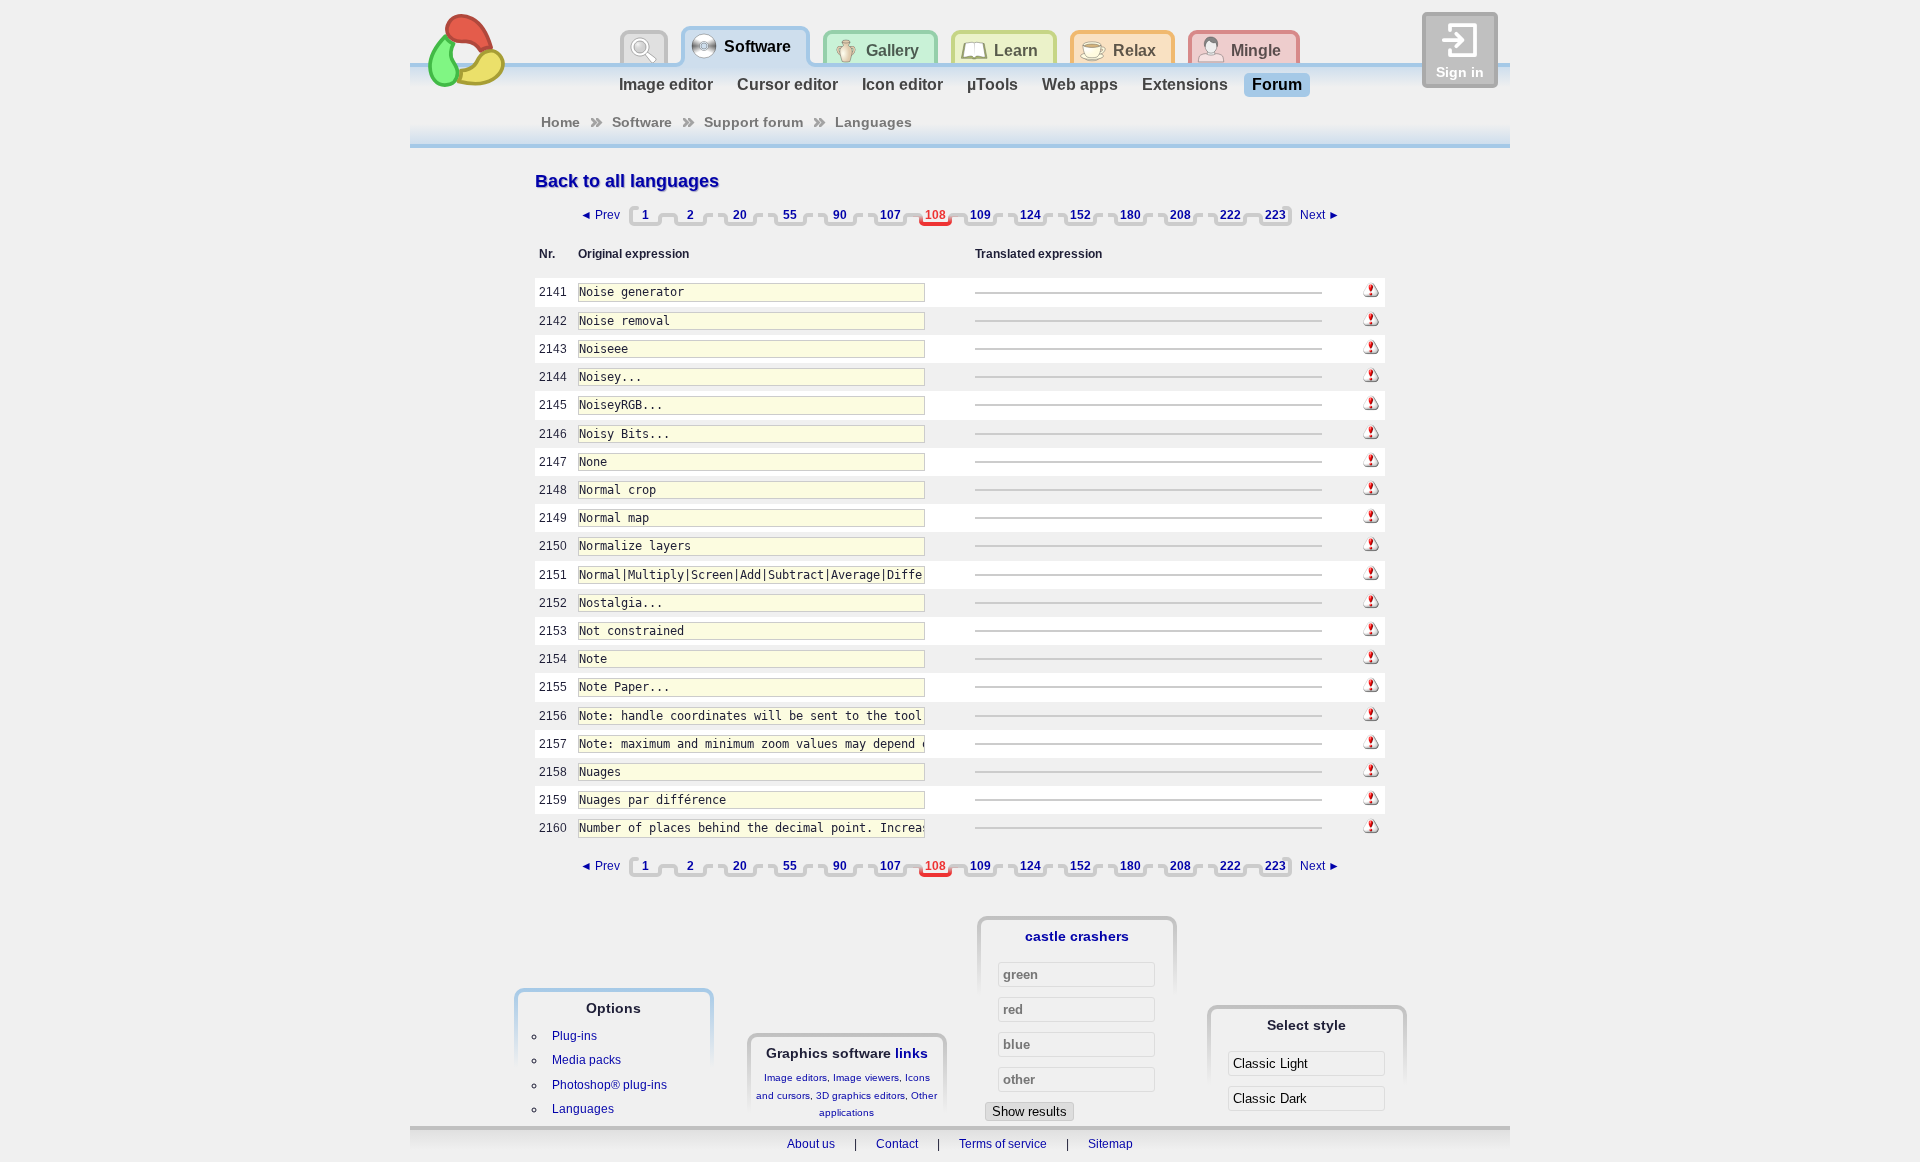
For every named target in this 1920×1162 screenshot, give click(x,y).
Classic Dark (1270, 1098)
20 (740, 215)
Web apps (1080, 84)
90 (840, 215)
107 (890, 215)
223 (1275, 215)
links (911, 1053)
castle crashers (1077, 936)
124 (1030, 215)
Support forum (753, 122)
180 (1130, 215)
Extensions (1185, 84)
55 (790, 215)
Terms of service (1003, 1144)
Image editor (666, 84)
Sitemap (1110, 1144)
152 (1080, 215)
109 (980, 215)
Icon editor (902, 84)
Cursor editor (787, 84)
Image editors (795, 1077)
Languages (873, 122)
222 (1230, 215)
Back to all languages (627, 181)
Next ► (1320, 215)
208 (1180, 215)
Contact (897, 1144)
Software (642, 122)
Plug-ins (574, 1036)
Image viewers (866, 1077)
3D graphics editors (860, 1095)
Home (560, 122)
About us (811, 1144)
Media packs (586, 1060)
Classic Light (1270, 1063)
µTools (992, 84)
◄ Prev (600, 215)
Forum (1277, 84)
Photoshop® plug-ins (609, 1085)
